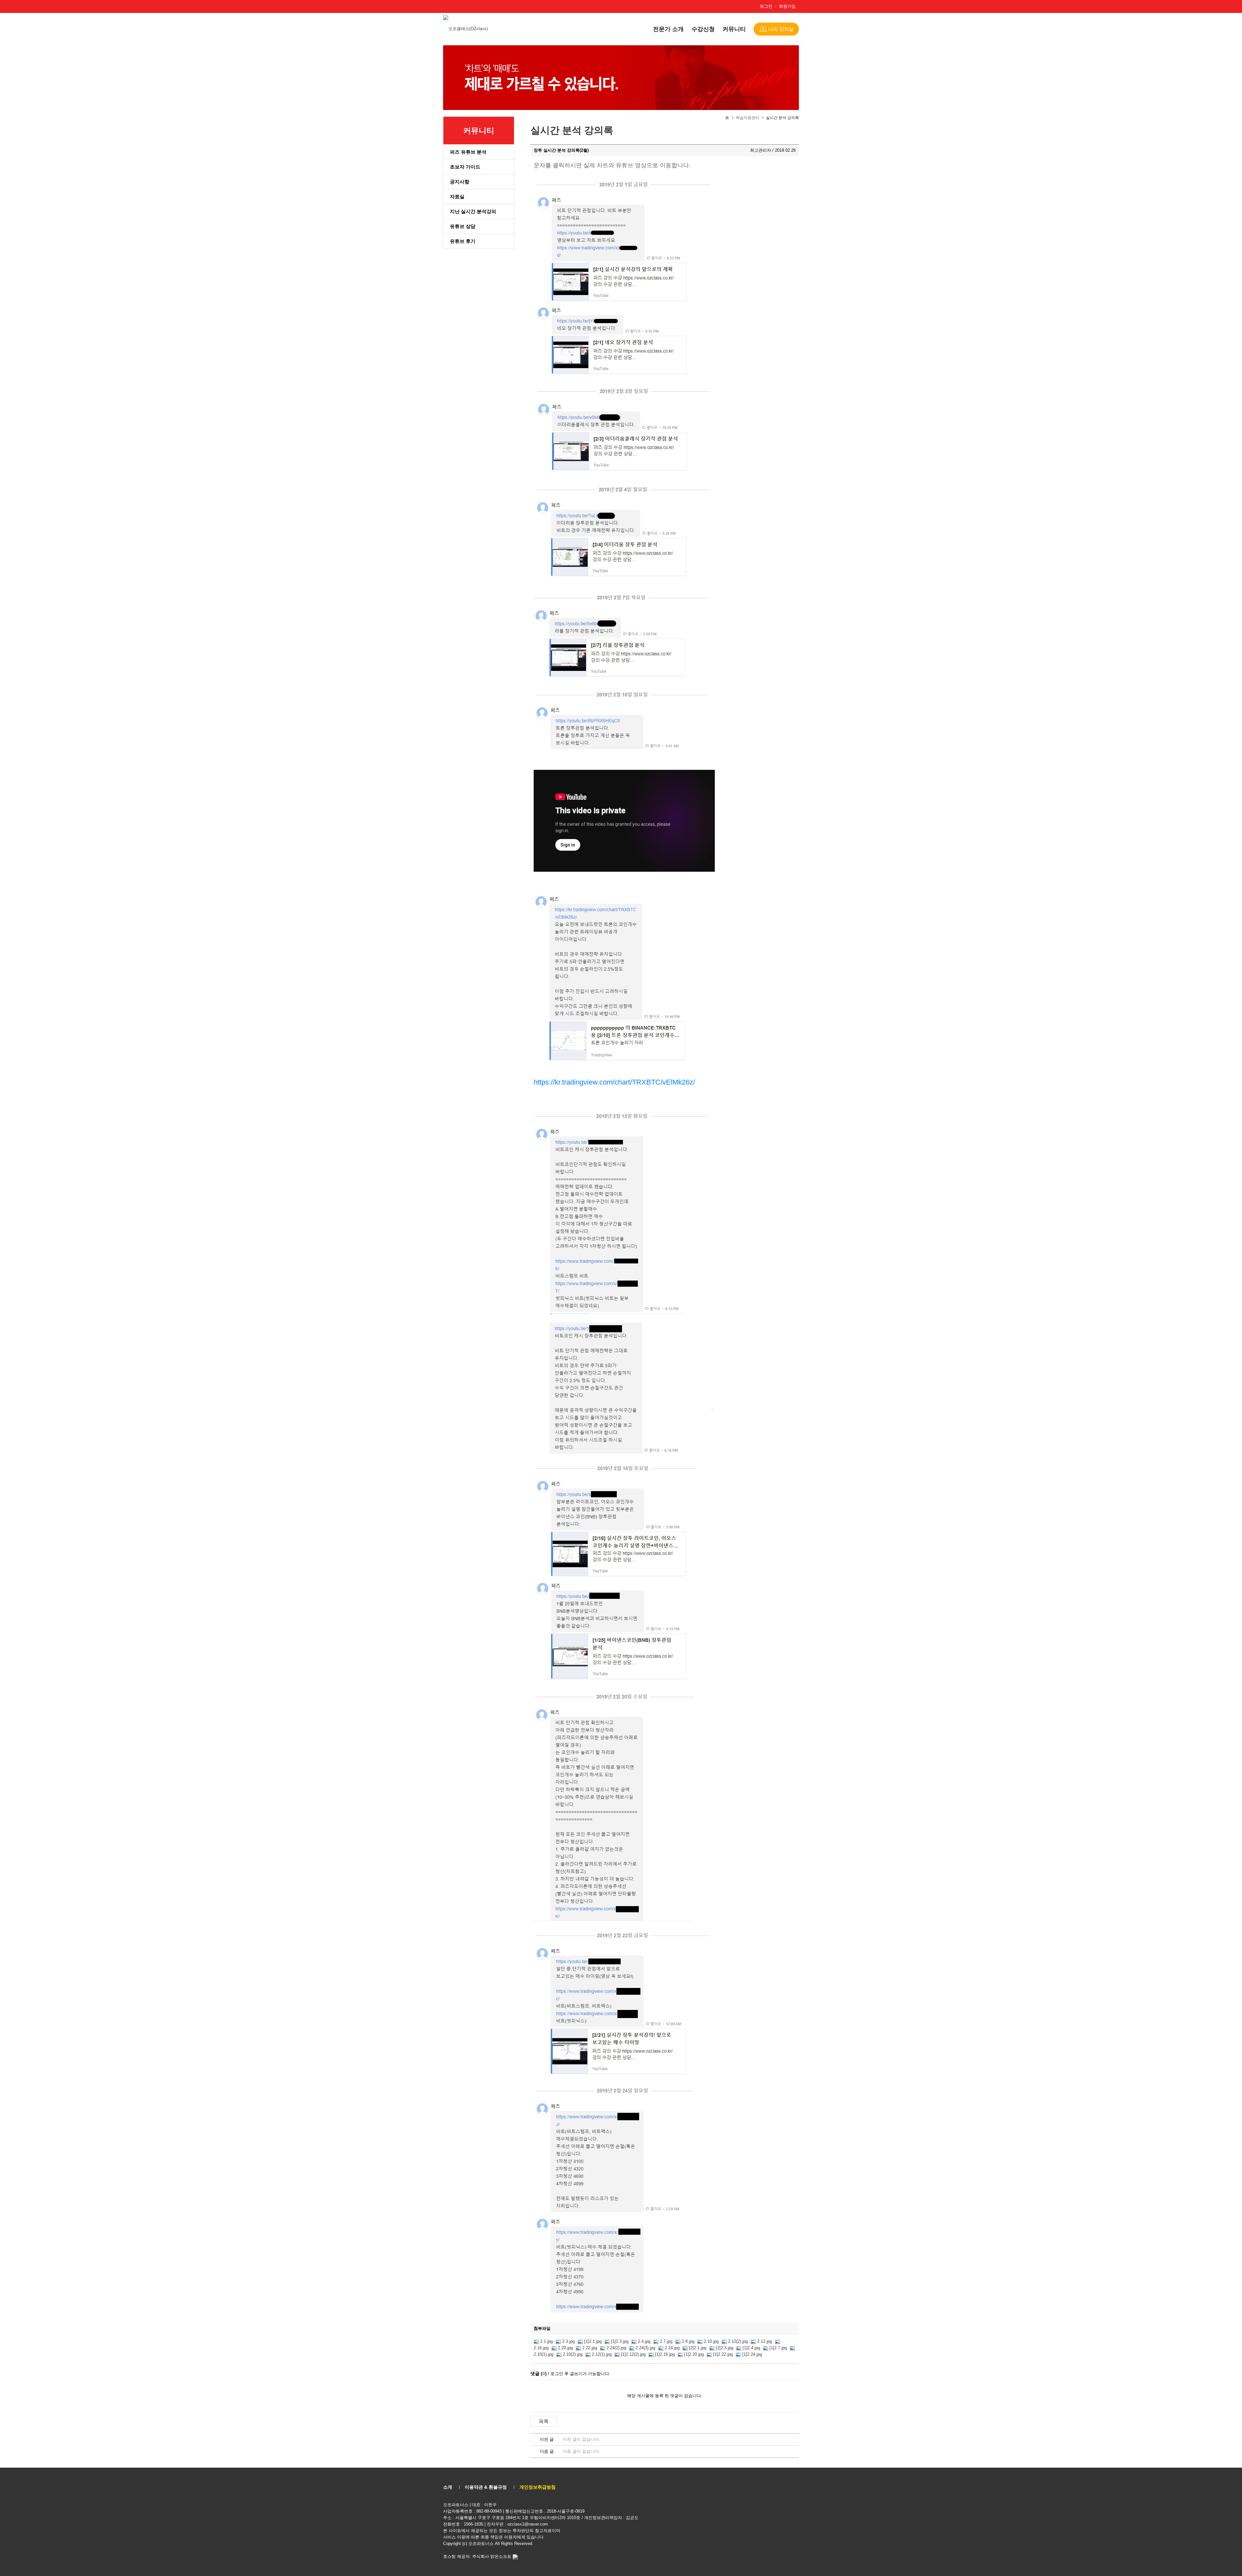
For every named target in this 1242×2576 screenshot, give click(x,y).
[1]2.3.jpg (620, 2341)
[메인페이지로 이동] (466, 28)
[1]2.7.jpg (778, 2348)
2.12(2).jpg (738, 2341)
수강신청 (703, 29)
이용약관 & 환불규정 (486, 2487)
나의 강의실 (781, 29)
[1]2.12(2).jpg (633, 2354)
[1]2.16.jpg (665, 2354)
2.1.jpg (546, 2341)
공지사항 (460, 182)
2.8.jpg (688, 2341)
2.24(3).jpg (645, 2348)
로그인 (766, 6)
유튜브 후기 (463, 241)
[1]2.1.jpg (593, 2341)
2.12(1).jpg (602, 2354)
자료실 (457, 196)
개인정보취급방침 (538, 2487)
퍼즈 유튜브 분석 (468, 152)
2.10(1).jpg (544, 2354)
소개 (448, 2487)
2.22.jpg (590, 2348)
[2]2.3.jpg (724, 2348)
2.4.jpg (644, 2341)
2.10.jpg (711, 2341)
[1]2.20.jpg (694, 2354)
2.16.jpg (541, 2348)
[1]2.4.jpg (751, 2348)
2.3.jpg (568, 2341)
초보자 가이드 (465, 167)
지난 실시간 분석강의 (473, 211)
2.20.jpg (565, 2348)
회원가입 (787, 6)
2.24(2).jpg (616, 2348)
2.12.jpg (765, 2341)
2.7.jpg (666, 2341)
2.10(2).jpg (573, 2354)
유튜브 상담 (463, 226)
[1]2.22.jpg (723, 2354)
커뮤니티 (734, 29)
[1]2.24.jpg (752, 2354)
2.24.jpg (672, 2348)
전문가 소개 (668, 29)
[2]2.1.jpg (698, 2348)
